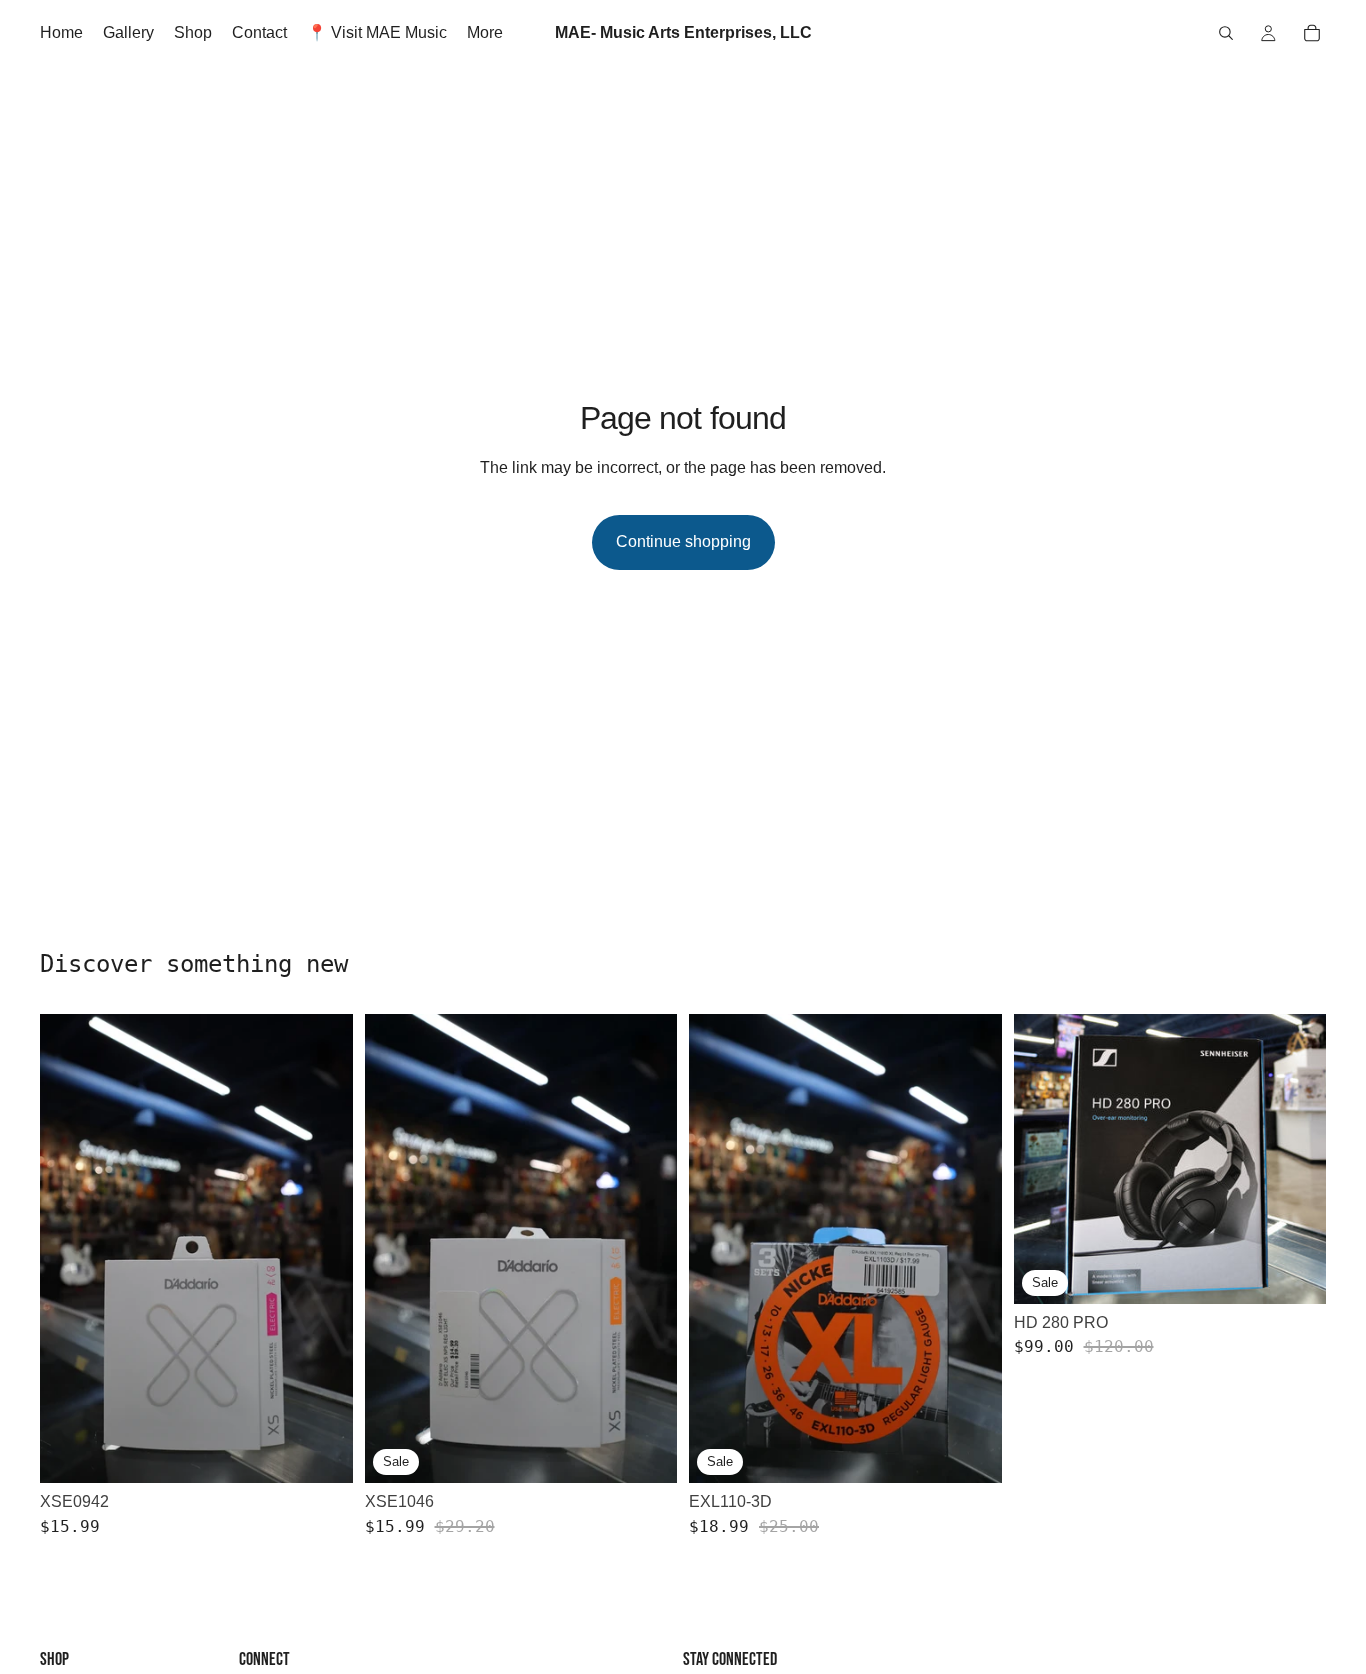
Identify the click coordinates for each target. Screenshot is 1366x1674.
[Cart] (1312, 33)
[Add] (322, 1452)
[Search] (1226, 33)
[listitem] (485, 33)
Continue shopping (683, 541)
